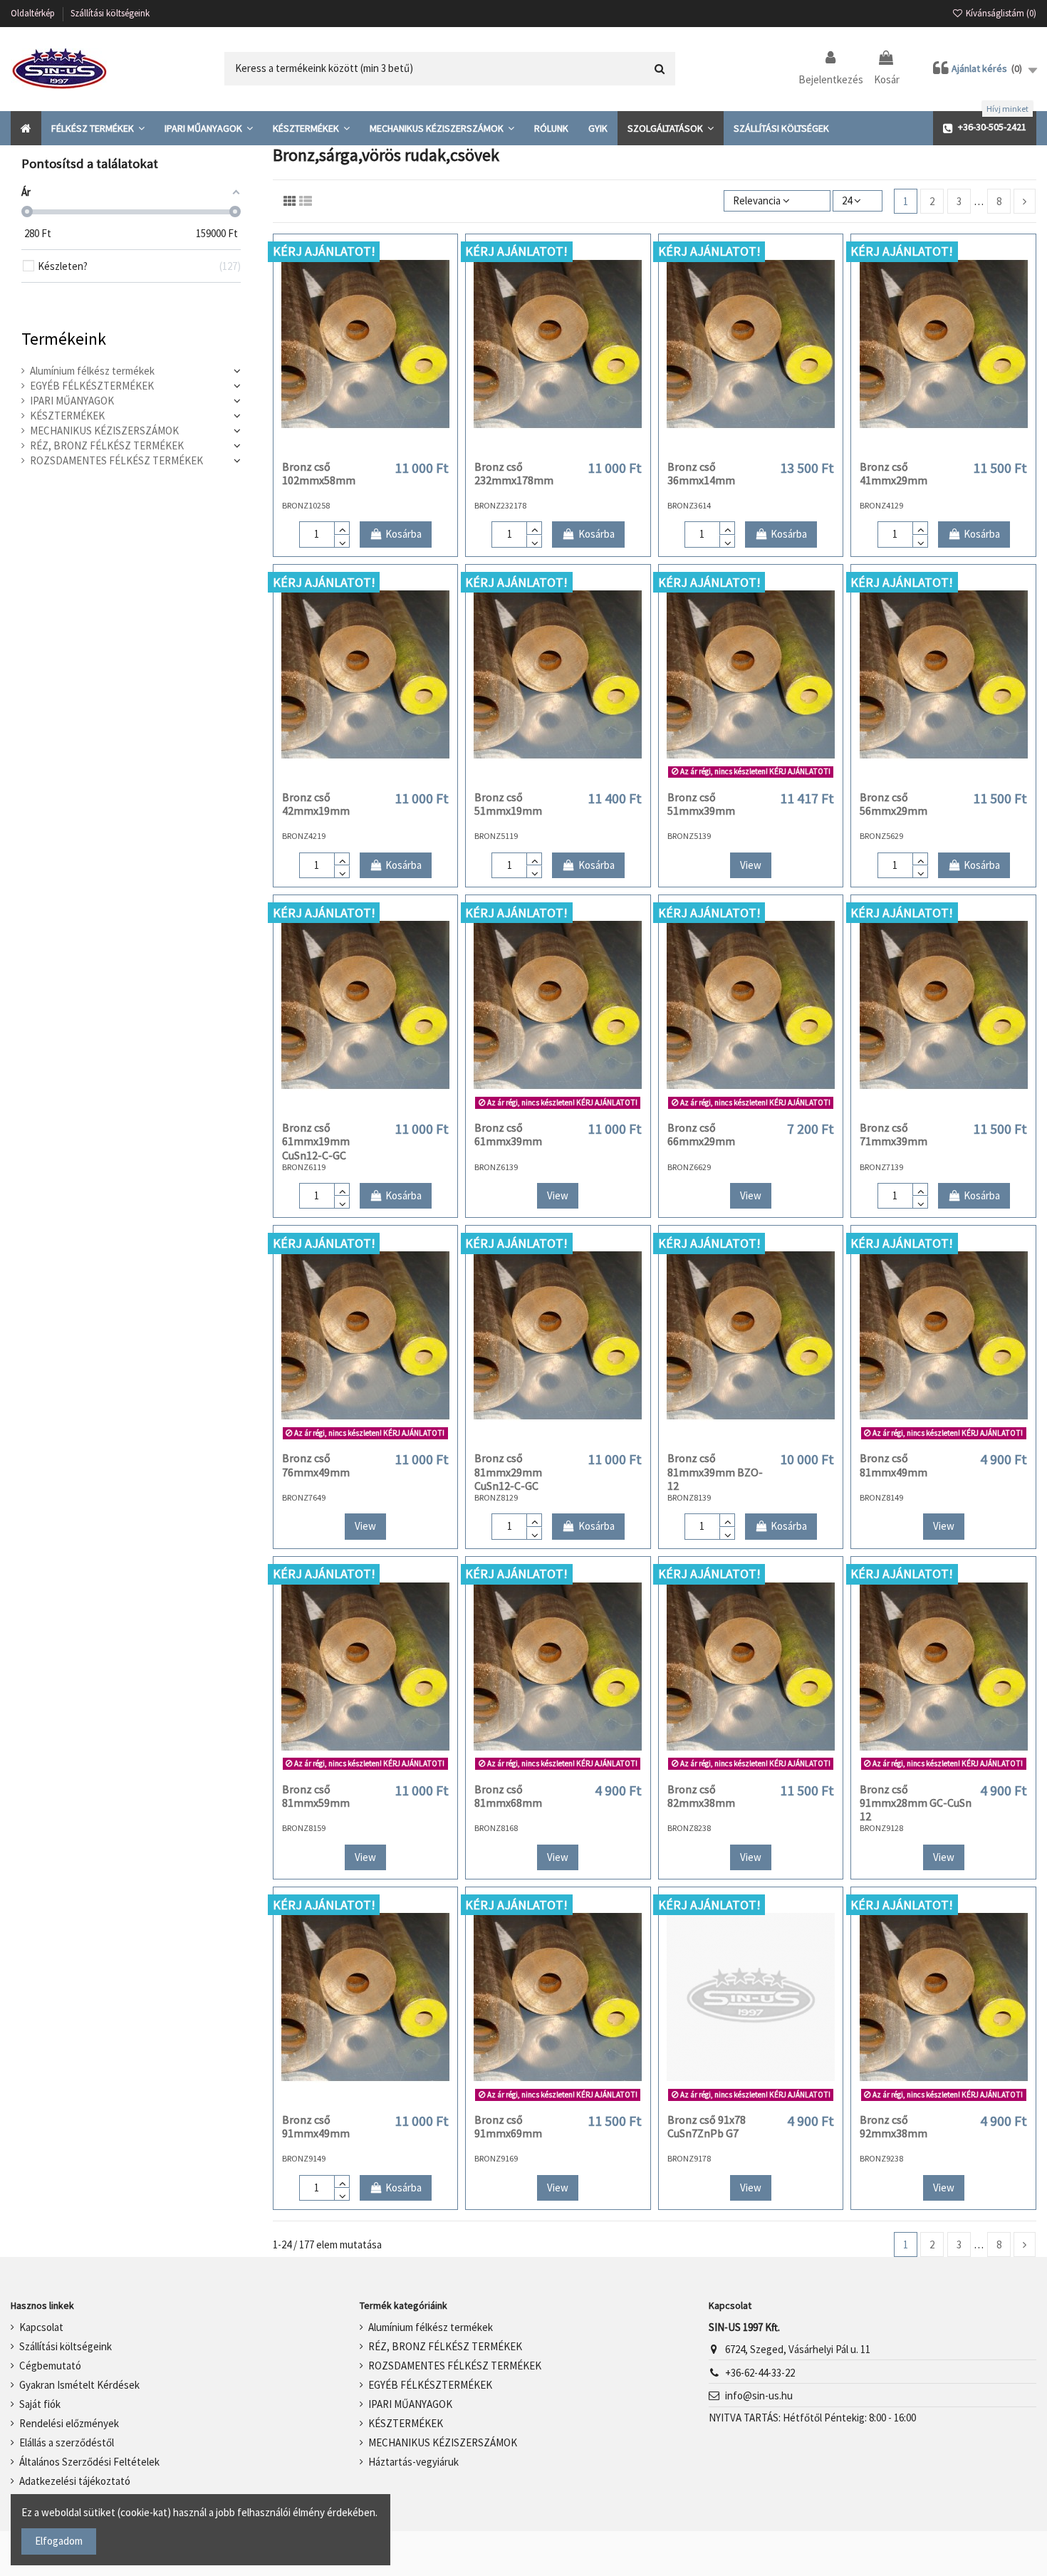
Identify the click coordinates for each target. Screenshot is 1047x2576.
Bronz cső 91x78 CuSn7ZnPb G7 (707, 2126)
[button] (98, 128)
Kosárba (403, 534)
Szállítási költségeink (110, 13)
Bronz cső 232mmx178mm (514, 473)
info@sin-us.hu (759, 2395)
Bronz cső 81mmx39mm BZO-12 (715, 1471)
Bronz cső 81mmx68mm (508, 1796)
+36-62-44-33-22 (760, 2373)
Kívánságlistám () (1000, 13)
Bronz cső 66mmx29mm (701, 1134)
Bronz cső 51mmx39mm (701, 804)
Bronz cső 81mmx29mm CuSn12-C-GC (508, 1471)
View (751, 865)
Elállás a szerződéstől (67, 2442)
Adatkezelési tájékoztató (75, 2481)
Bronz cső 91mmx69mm (508, 2126)
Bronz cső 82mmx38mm (701, 1796)
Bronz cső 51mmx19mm (508, 804)
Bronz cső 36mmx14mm (701, 473)
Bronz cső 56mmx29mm (894, 804)
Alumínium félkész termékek (92, 371)
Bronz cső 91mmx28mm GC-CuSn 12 (916, 1803)
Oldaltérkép (34, 13)
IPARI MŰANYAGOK (72, 401)
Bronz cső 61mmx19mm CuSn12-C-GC (316, 1141)
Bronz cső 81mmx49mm (894, 1465)
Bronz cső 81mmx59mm (316, 1796)
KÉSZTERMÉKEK (67, 416)
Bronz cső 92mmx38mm (894, 2126)
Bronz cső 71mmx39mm (894, 1134)
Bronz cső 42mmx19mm (316, 804)
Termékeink (64, 339)
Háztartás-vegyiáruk (413, 2462)
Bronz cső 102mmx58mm (319, 473)
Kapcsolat (41, 2327)
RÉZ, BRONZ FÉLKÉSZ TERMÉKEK (107, 445)
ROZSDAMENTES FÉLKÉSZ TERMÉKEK (116, 460)
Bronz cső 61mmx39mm (508, 1134)
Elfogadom (59, 2541)
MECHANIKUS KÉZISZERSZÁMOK (104, 431)
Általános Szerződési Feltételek (89, 2462)
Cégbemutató (50, 2366)
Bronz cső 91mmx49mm (316, 2126)
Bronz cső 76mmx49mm (316, 1465)
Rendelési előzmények (69, 2423)
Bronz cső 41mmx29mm (894, 473)
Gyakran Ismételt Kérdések (79, 2385)
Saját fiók (40, 2404)
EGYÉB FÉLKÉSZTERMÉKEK (92, 386)
